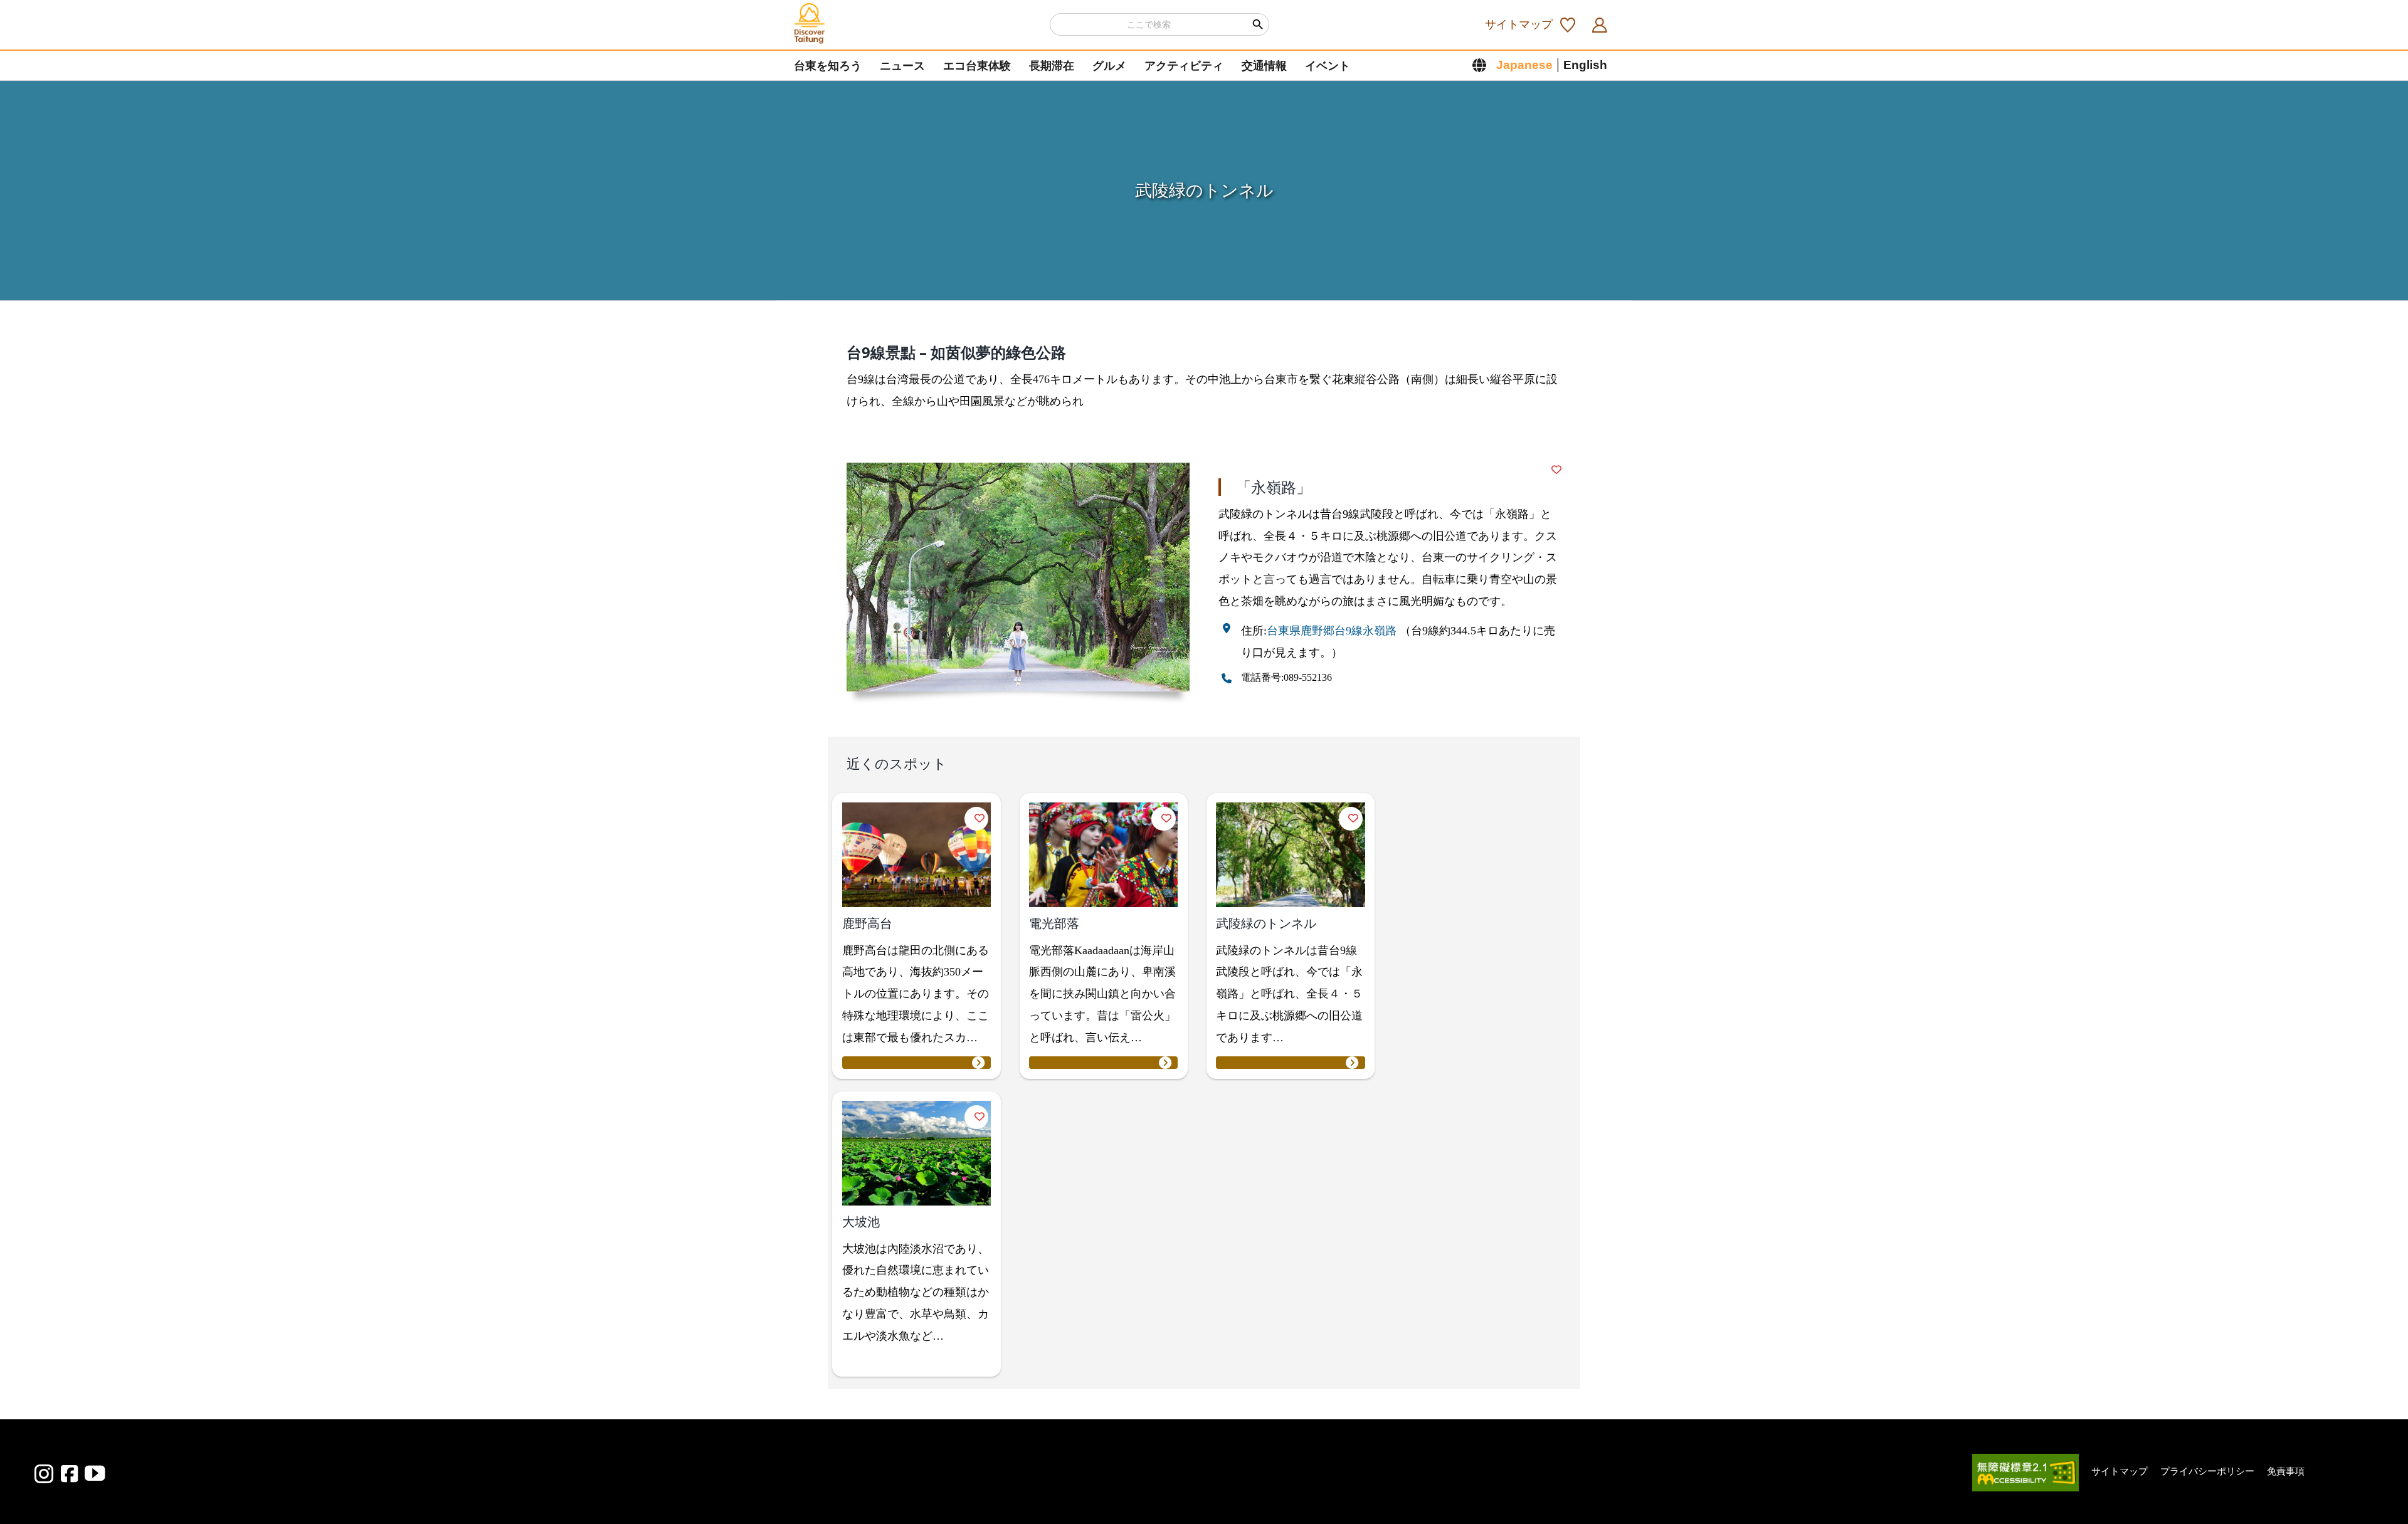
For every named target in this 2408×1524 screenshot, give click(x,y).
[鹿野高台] (916, 1063)
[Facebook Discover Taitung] (69, 1474)
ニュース (902, 66)
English (1585, 65)
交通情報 (1264, 66)
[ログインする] (1603, 24)
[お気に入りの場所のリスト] (1571, 24)
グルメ (1109, 66)
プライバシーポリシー (2207, 1471)
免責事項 (2286, 1471)
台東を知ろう (828, 66)
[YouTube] (95, 1473)
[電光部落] (1103, 1063)
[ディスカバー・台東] (810, 24)
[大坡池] (916, 1361)
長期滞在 (1052, 66)
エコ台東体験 (977, 66)
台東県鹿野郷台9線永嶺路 (1332, 631)
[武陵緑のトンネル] (1290, 1063)
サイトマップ (1519, 24)
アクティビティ (1184, 66)
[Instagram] (44, 1474)
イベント (1328, 66)
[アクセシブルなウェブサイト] (2025, 1485)
